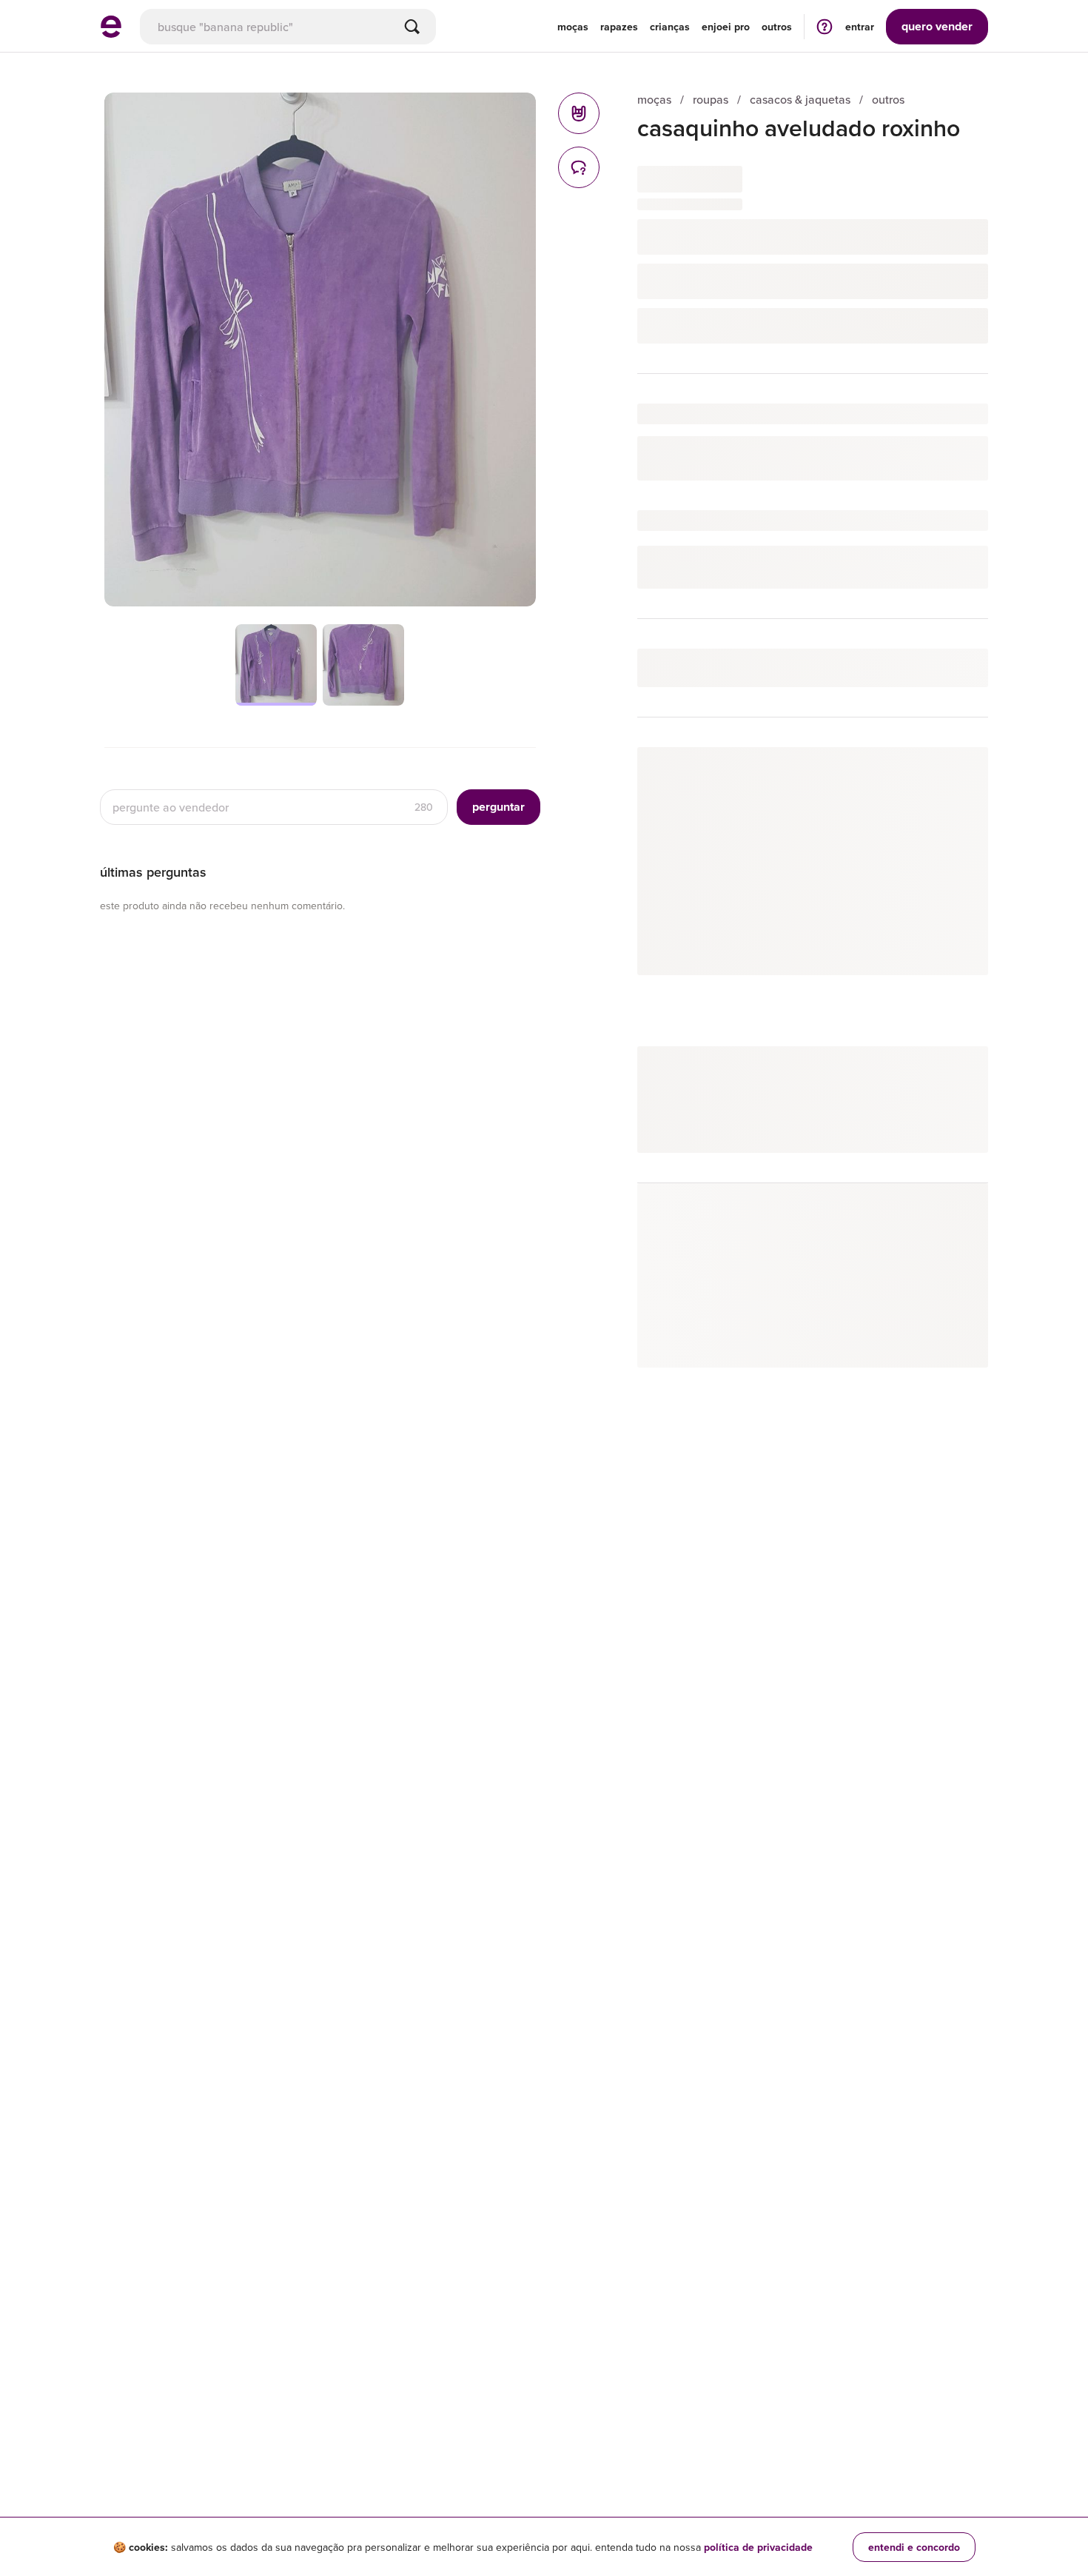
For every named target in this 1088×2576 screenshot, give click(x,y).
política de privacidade (758, 2547)
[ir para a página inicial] (111, 33)
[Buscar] (412, 27)
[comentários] (579, 167)
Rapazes (619, 27)
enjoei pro (726, 27)
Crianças (670, 27)
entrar (860, 27)
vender (937, 26)
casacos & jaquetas (800, 100)
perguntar (498, 807)
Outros (777, 27)
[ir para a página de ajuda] (825, 26)
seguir (956, 773)
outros (888, 100)
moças (654, 100)
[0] (579, 113)
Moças (573, 27)
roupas (711, 100)
